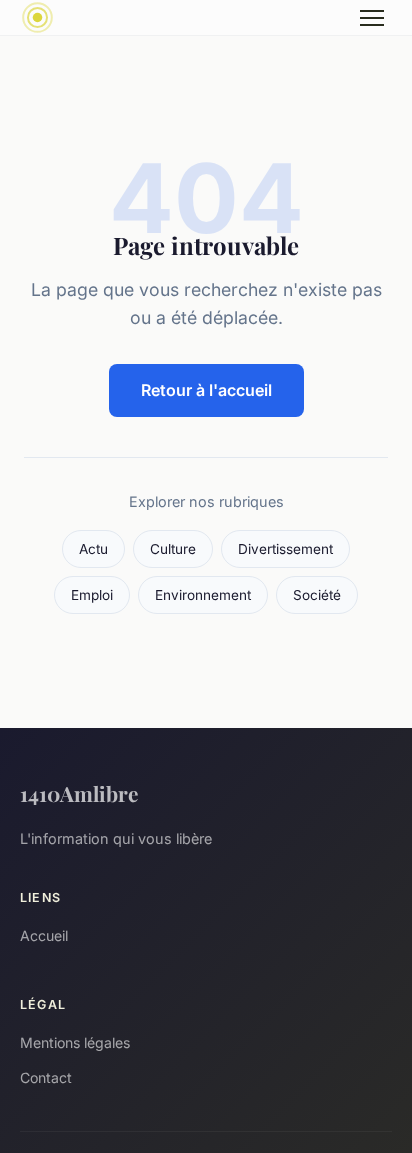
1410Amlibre (79, 793)
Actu (93, 549)
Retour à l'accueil (206, 390)
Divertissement (285, 549)
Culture (173, 549)
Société (317, 595)
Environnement (203, 595)
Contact (46, 1077)
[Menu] (372, 18)
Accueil (44, 935)
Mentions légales (75, 1042)
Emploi (92, 595)
